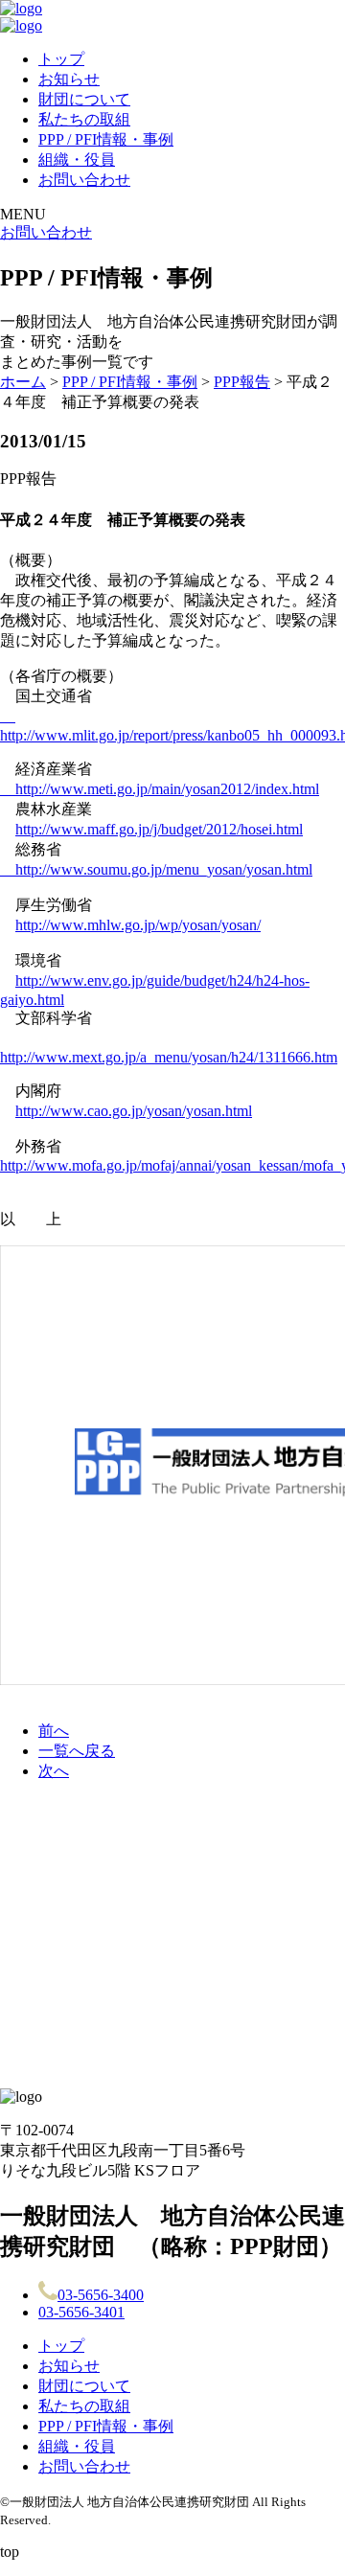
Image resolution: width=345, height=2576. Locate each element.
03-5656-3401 (81, 2312)
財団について (84, 99)
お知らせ (69, 79)
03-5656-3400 (101, 2295)
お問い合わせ (84, 180)
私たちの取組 (84, 119)
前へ (54, 1731)
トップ (61, 59)
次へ (54, 1771)
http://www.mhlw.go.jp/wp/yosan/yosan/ (138, 925)
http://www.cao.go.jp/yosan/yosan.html (134, 1111)
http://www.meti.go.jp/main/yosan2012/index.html (160, 789)
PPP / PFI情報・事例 (106, 139)
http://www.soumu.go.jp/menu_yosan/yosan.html (156, 869)
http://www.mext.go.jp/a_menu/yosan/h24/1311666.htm (169, 1057)
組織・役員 (77, 160)
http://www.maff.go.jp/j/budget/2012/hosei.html (159, 829)
